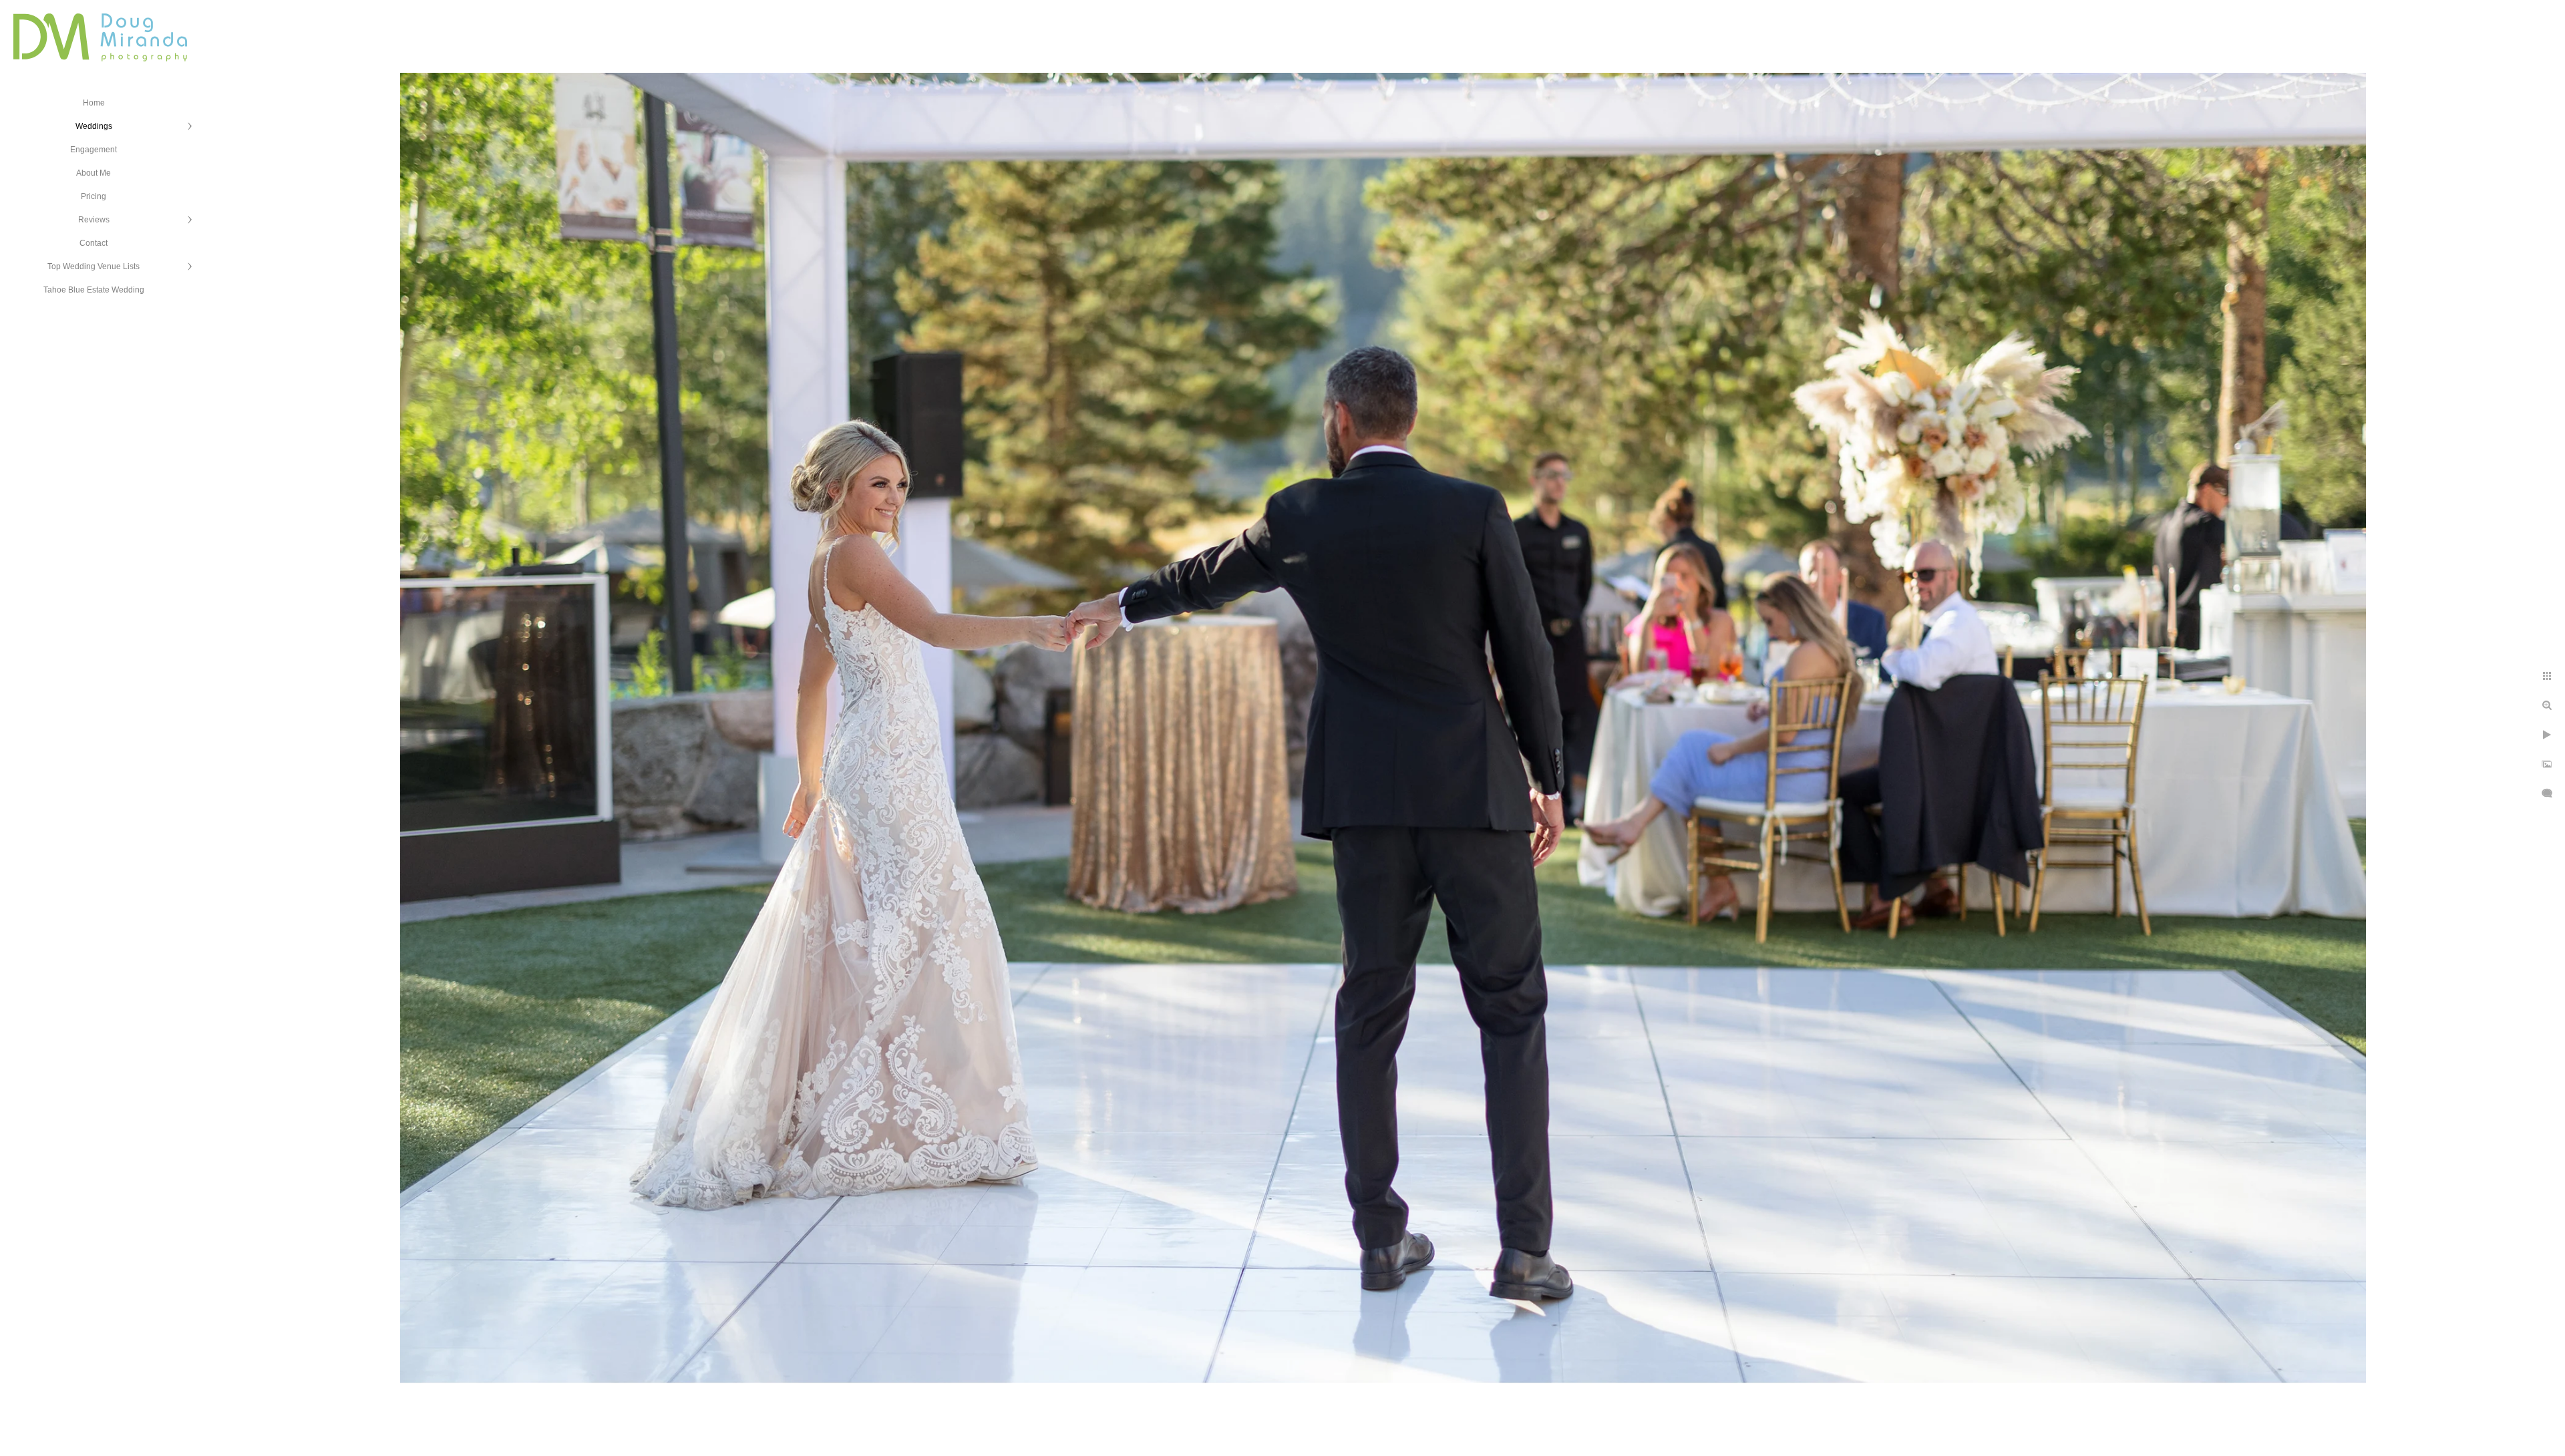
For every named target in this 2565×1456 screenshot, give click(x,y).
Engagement (94, 150)
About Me (94, 173)
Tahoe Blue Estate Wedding (94, 290)
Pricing (94, 196)
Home (94, 103)
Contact (94, 243)
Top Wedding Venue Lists (94, 266)
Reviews (94, 220)
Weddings (94, 126)
